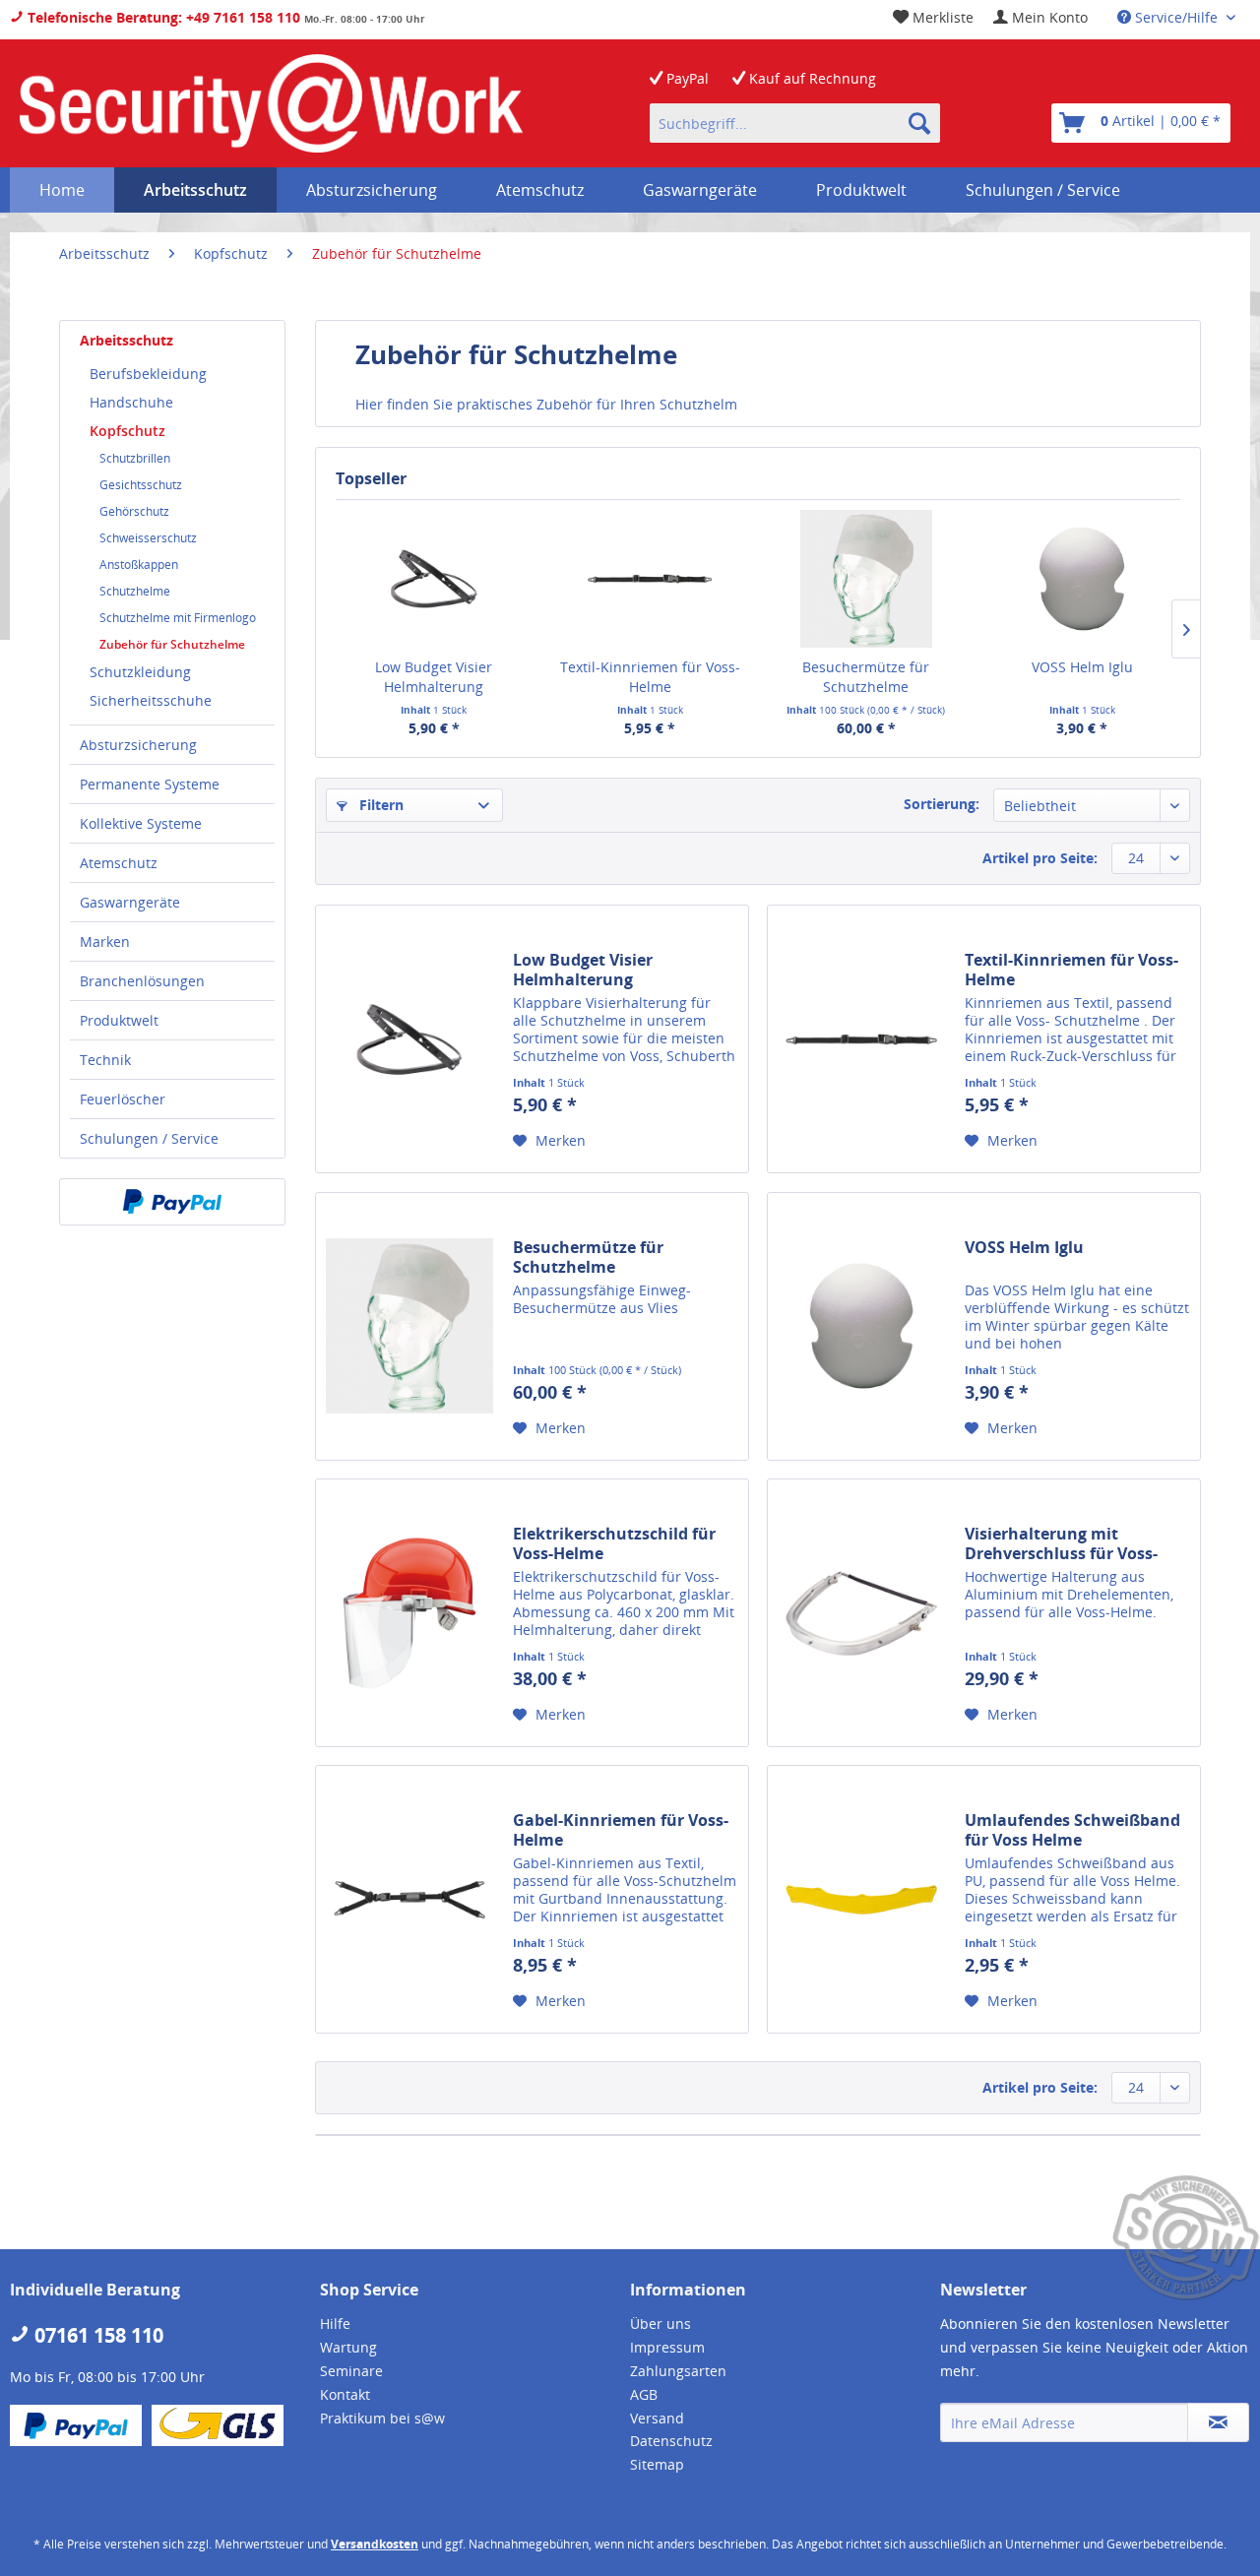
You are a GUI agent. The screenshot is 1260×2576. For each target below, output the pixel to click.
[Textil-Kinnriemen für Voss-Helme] (651, 579)
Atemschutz (119, 863)
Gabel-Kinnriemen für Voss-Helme (621, 1830)
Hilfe (335, 2324)
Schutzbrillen (135, 458)
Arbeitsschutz (126, 340)
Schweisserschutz (148, 538)
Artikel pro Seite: (1040, 858)
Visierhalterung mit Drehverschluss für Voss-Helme (1061, 1543)
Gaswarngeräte (130, 902)
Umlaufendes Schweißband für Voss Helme (1072, 1830)
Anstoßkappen (139, 565)
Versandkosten (375, 2544)
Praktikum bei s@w (382, 2418)
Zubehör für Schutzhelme (172, 644)
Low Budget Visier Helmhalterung (434, 677)
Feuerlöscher (123, 1099)
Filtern (379, 805)
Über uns (661, 2324)
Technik (105, 1060)
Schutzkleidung (140, 672)
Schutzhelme (135, 591)
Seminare (351, 2371)
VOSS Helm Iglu (1082, 667)
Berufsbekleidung (148, 374)
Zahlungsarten (678, 2371)
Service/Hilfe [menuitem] (1176, 17)
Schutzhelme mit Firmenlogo (178, 618)
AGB (644, 2394)
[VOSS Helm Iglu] (1083, 579)
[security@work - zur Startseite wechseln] (272, 103)
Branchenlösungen (142, 981)
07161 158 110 (96, 2335)
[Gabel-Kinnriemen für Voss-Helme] (409, 1899)
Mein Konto (1048, 17)
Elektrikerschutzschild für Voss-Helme (614, 1543)
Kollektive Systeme (141, 823)
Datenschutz (671, 2441)
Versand (657, 2418)
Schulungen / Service (149, 1138)
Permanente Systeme (150, 784)
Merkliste (941, 17)
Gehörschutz (134, 511)
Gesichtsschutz (141, 485)
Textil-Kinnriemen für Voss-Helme (650, 677)
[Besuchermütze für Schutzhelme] (866, 579)
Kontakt (345, 2394)
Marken (105, 942)
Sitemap (657, 2464)
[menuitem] (1040, 17)
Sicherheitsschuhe (151, 700)
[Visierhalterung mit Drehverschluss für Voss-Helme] (861, 1613)
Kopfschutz (127, 431)
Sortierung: (942, 804)
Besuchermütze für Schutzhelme (866, 677)
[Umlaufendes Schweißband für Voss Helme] (861, 1899)
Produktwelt (119, 1020)
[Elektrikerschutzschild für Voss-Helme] (409, 1613)
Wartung (348, 2347)
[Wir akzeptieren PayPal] (172, 1202)
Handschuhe (131, 402)
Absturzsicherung (138, 745)
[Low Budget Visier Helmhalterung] (434, 579)
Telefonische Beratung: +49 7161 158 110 (162, 17)
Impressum (667, 2347)
